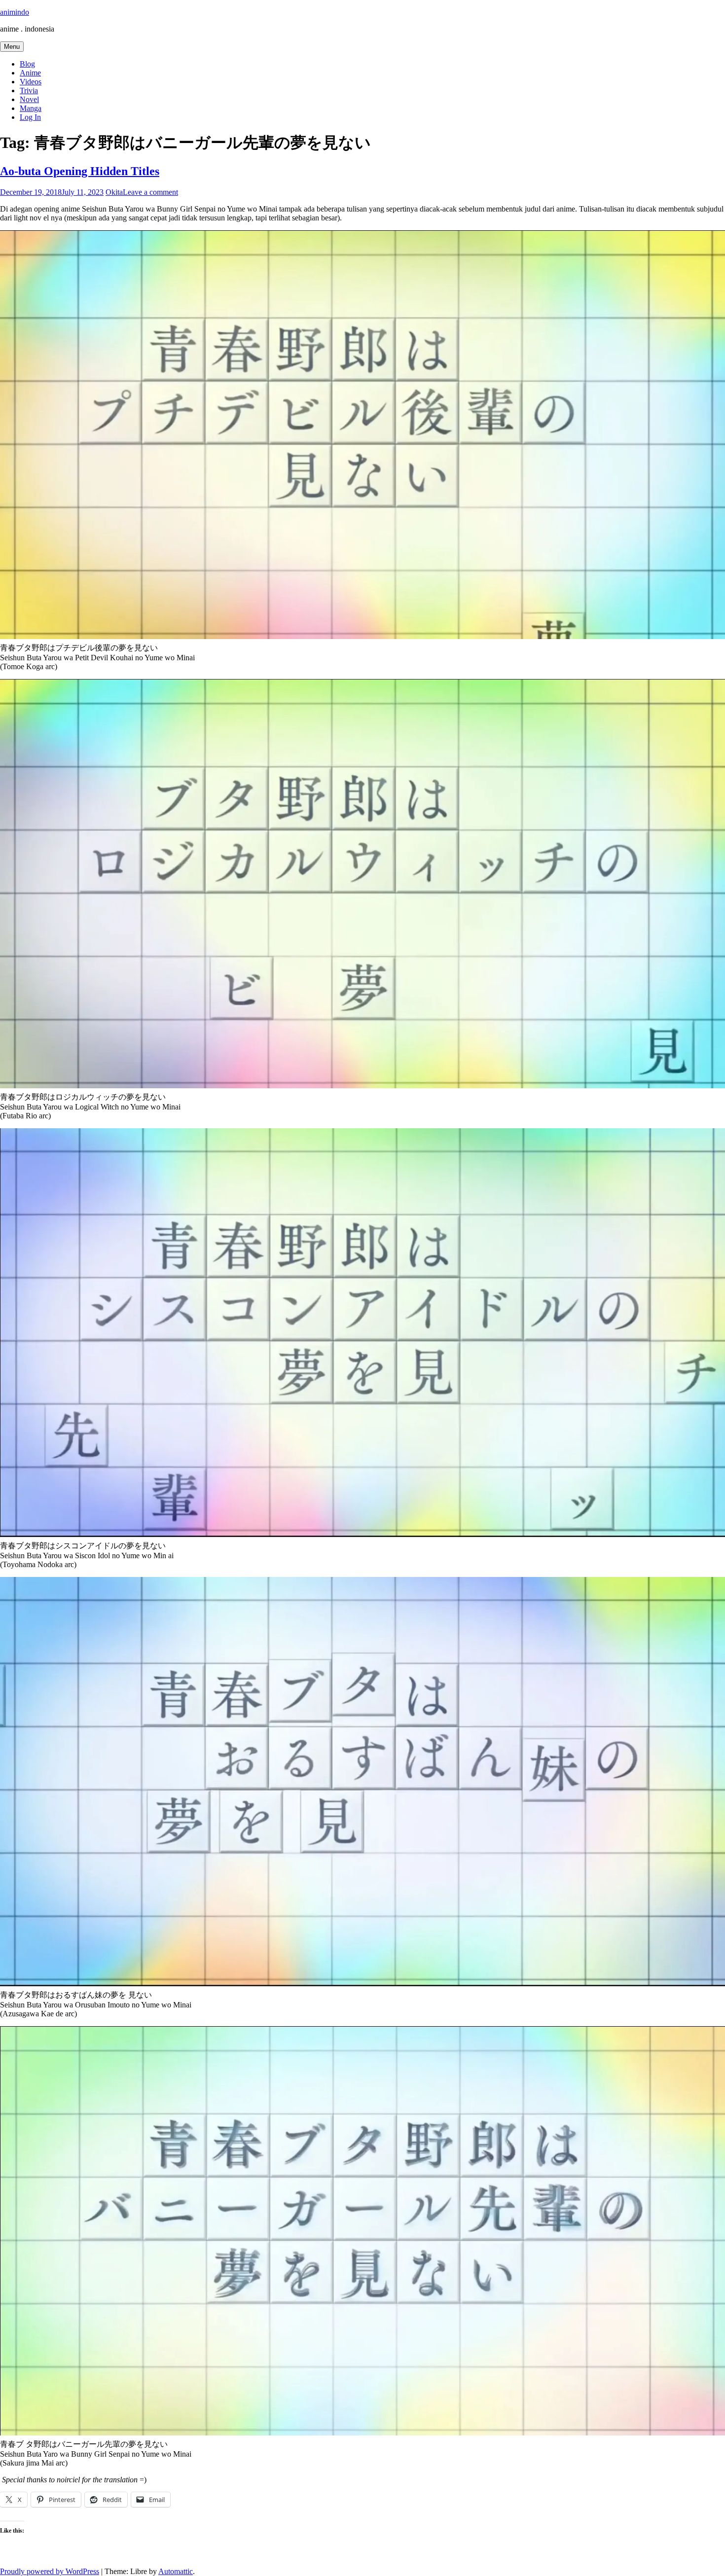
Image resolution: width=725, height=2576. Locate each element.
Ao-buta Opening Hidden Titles (80, 171)
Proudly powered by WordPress (50, 2571)
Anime (30, 73)
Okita (114, 192)
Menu (12, 47)
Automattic (176, 2571)
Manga (31, 108)
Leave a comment (150, 192)
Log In (30, 117)
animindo (15, 12)
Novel (29, 99)
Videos (31, 82)
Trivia (29, 90)
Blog (27, 64)
